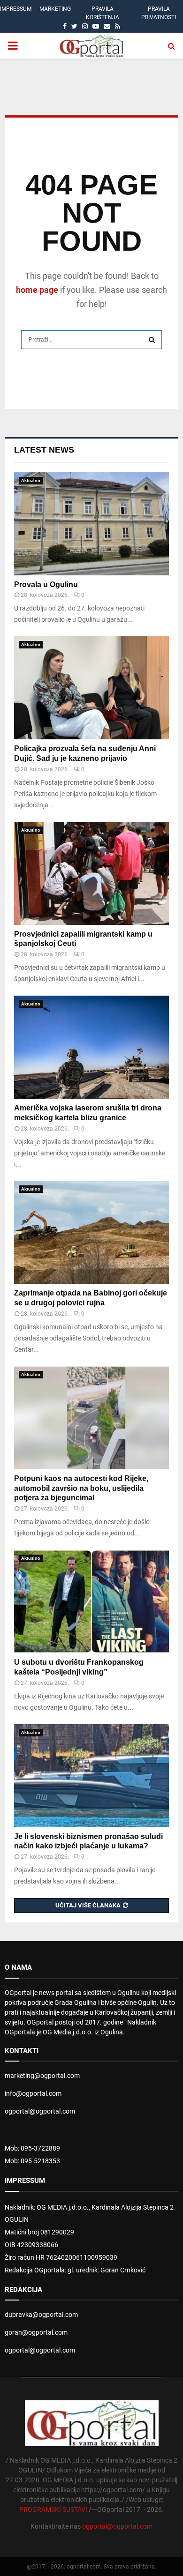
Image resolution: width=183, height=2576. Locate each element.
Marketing (55, 9)
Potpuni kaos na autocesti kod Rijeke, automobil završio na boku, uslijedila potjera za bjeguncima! (81, 1488)
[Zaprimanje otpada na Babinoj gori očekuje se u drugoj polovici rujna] (91, 1232)
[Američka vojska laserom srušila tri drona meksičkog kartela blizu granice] (91, 1047)
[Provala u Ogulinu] (91, 524)
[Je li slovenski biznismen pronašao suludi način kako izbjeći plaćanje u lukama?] (91, 1776)
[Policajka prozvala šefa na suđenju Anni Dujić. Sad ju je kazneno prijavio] (91, 688)
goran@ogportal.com (36, 2332)
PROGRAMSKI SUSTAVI (53, 2509)
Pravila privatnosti (159, 13)
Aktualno (31, 480)
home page (37, 290)
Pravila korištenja (103, 13)
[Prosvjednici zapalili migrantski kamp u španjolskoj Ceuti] (91, 873)
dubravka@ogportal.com (41, 2315)
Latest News (44, 450)
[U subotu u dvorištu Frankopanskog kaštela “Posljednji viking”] (91, 1601)
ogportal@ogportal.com (40, 2111)
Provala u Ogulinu (46, 584)
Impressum (16, 9)
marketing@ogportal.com (42, 2076)
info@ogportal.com (33, 2093)
